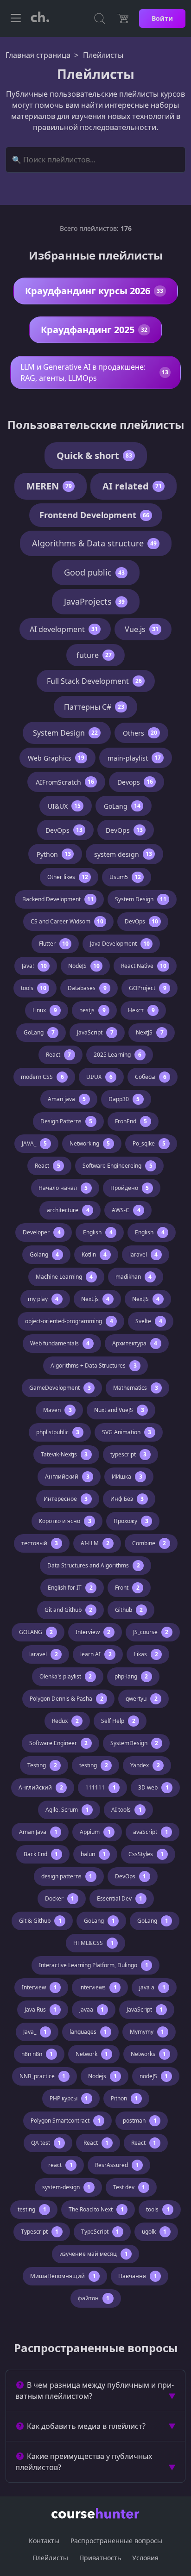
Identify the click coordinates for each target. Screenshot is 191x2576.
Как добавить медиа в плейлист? (86, 2426)
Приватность (100, 2558)
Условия (145, 2558)
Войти (162, 18)
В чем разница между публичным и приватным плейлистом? (95, 2390)
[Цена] (123, 19)
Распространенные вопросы (116, 2541)
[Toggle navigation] (16, 19)
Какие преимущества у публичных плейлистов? (84, 2462)
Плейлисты (50, 2558)
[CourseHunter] (40, 19)
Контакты (44, 2541)
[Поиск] (100, 19)
